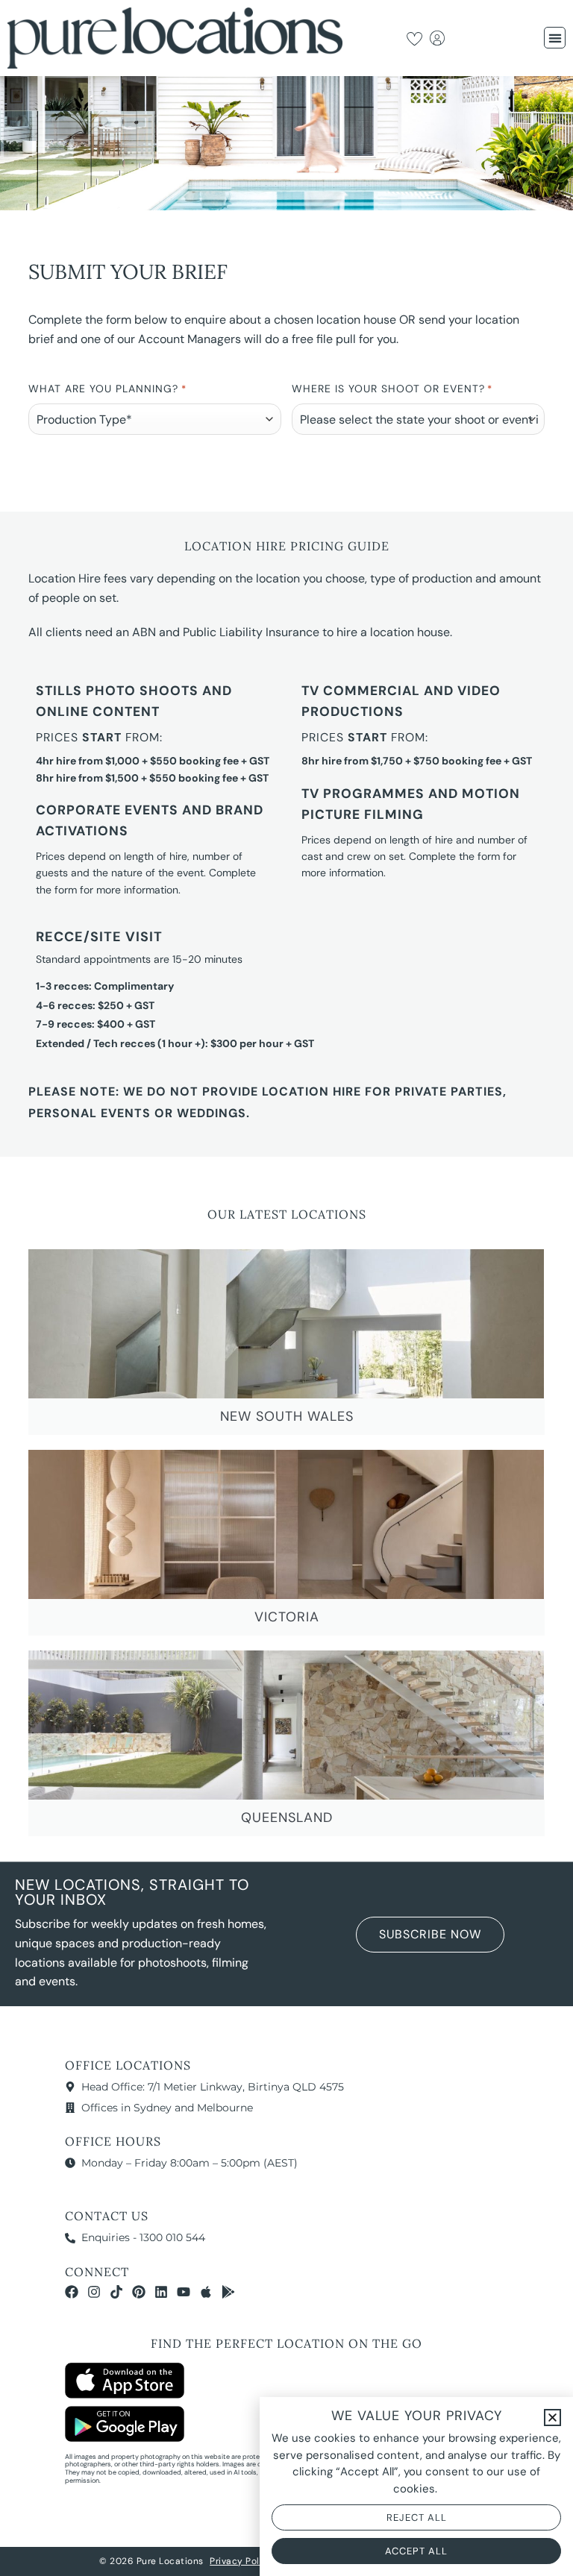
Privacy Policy (241, 2561)
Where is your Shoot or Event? (392, 389)
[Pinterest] (139, 2292)
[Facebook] (72, 2292)
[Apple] (206, 2292)
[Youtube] (184, 2292)
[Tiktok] (116, 2292)
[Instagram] (94, 2292)
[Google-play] (228, 2292)
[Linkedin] (161, 2292)
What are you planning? (107, 389)
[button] (555, 38)
